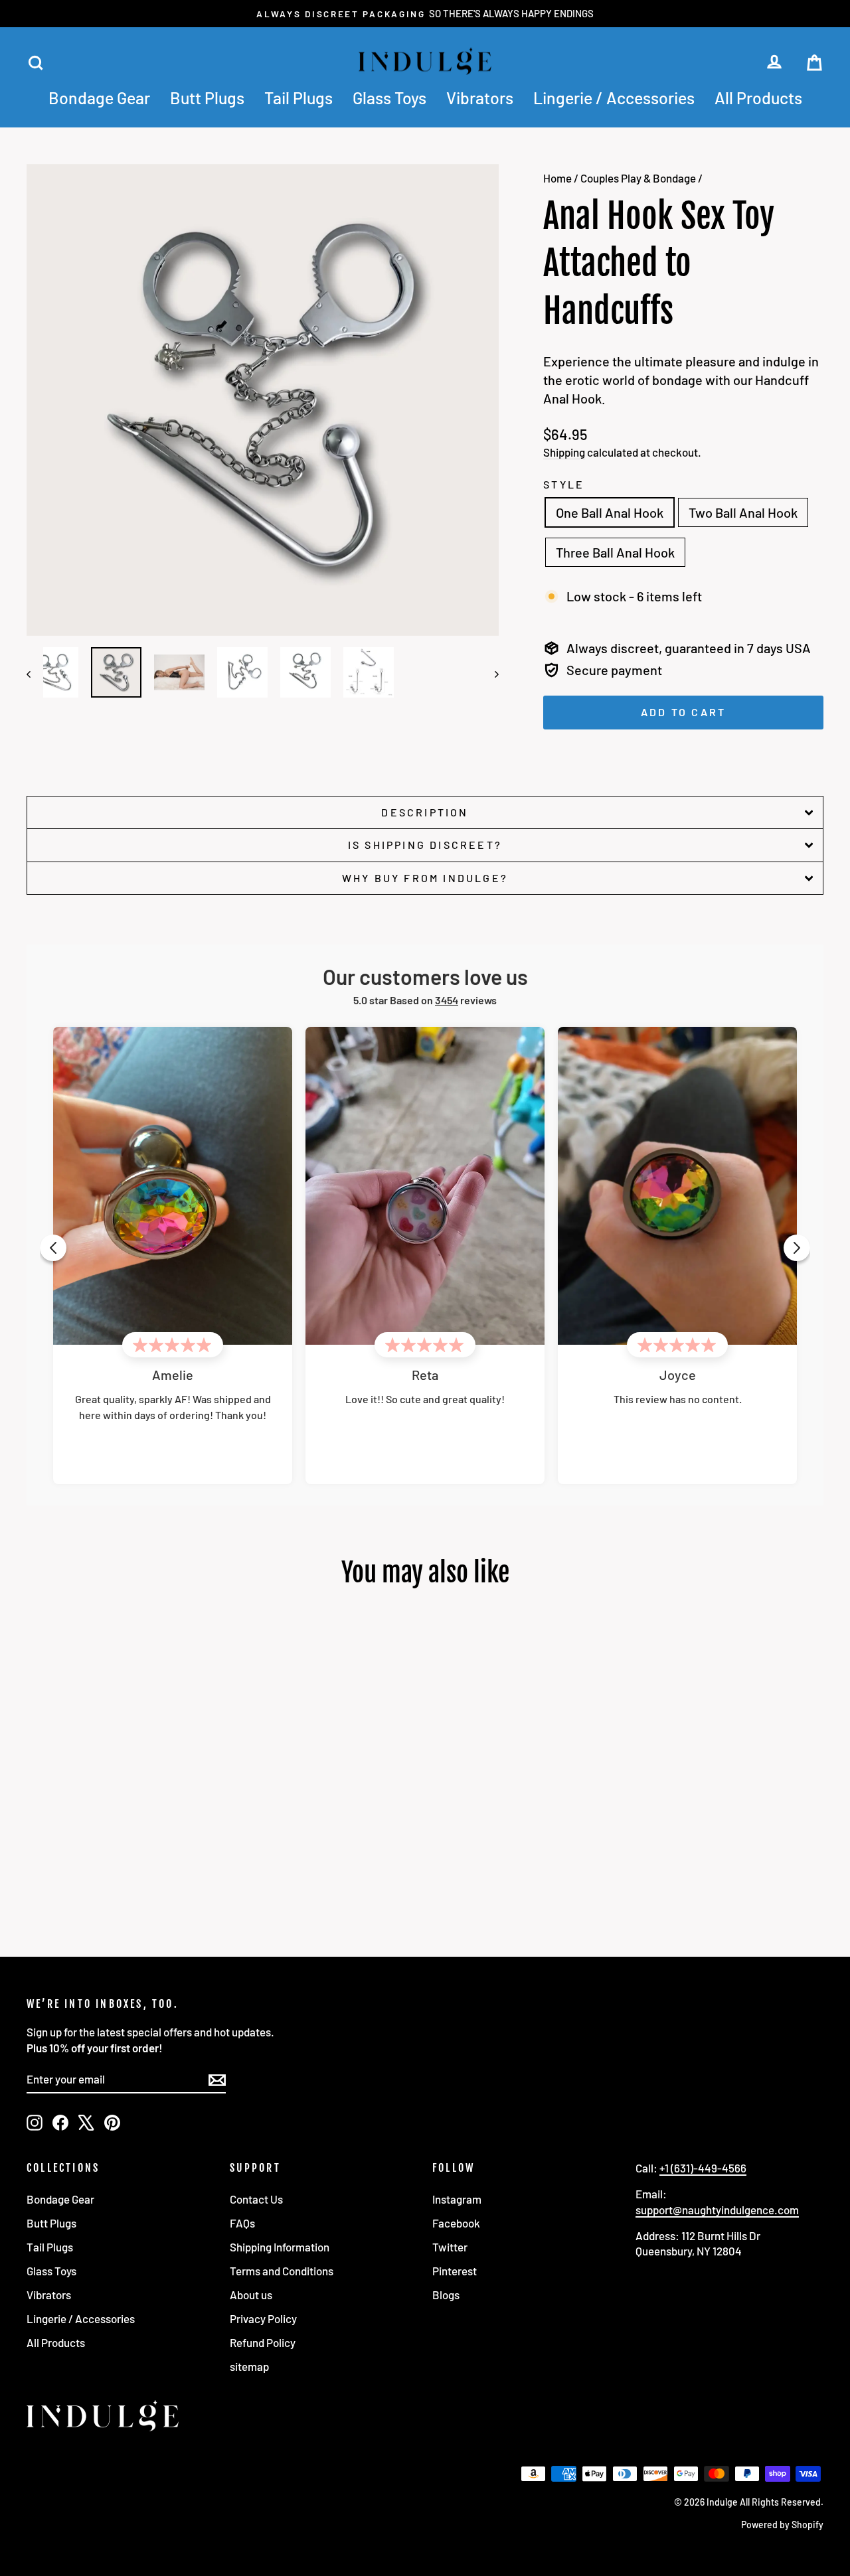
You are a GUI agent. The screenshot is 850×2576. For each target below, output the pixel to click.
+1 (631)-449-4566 (703, 2168)
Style (564, 484)
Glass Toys (389, 98)
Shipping (564, 452)
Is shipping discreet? (425, 845)
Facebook (456, 2223)
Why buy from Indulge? (425, 878)
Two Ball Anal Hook (743, 512)
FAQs (242, 2223)
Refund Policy (263, 2342)
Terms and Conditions (282, 2271)
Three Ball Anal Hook (615, 552)
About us (251, 2295)
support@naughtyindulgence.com (717, 2210)
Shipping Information (280, 2247)
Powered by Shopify (782, 2525)
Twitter (450, 2247)
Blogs (446, 2295)
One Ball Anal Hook (610, 512)
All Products (758, 98)
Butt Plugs (207, 98)
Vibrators (480, 98)
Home (557, 178)
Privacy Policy (263, 2318)
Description (425, 812)
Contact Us (256, 2199)
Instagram (457, 2199)
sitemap (249, 2366)
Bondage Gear (99, 98)
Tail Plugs (298, 98)
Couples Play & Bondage (638, 178)
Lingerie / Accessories (614, 98)
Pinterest (455, 2271)
